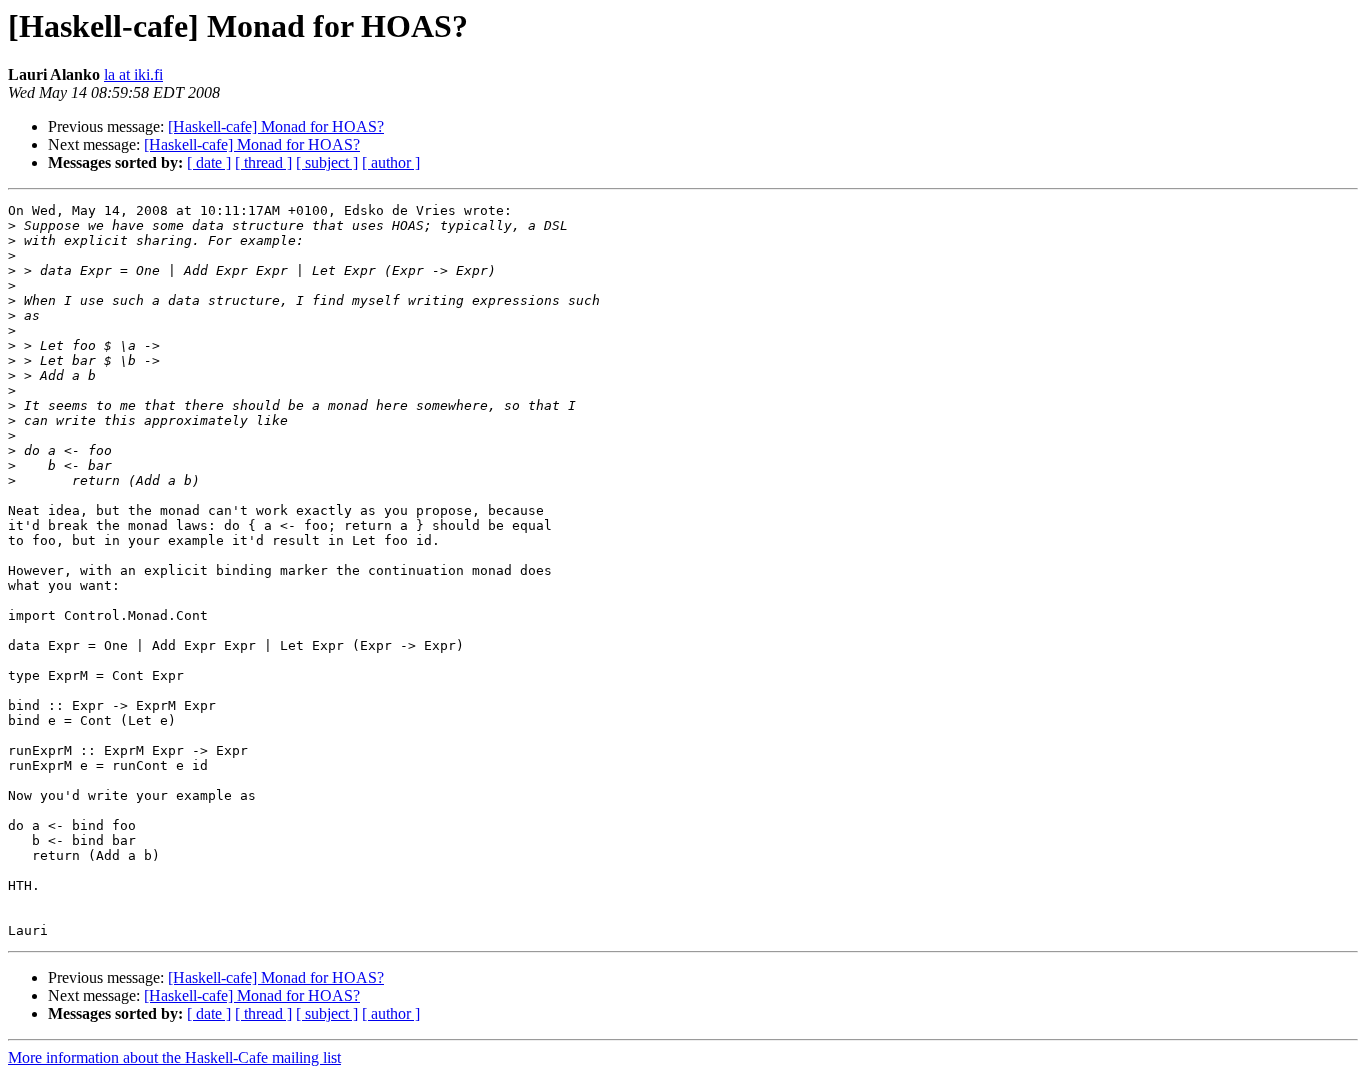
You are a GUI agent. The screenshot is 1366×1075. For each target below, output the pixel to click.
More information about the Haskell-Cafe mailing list (174, 1057)
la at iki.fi (133, 74)
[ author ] (391, 162)
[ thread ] (263, 162)
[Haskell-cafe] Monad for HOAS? (276, 126)
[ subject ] (327, 162)
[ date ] (209, 162)
